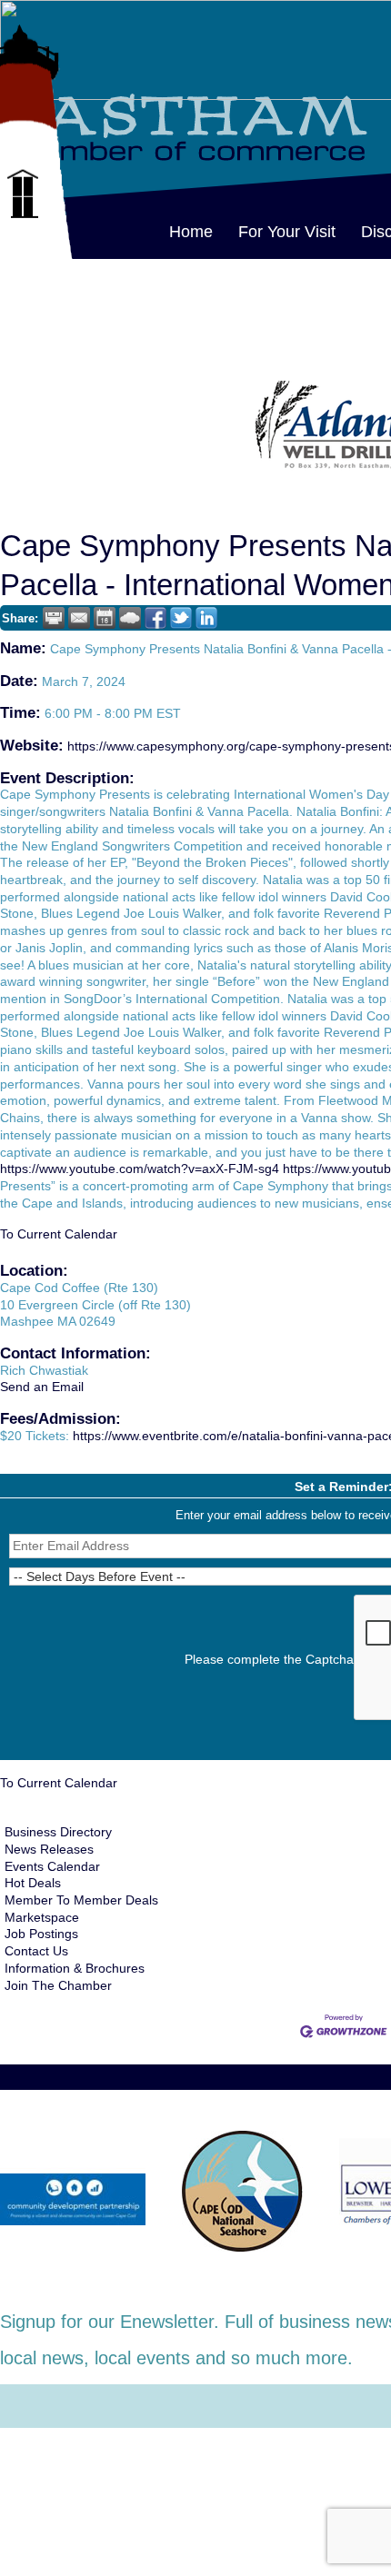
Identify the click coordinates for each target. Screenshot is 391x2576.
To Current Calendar (59, 1234)
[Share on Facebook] (155, 618)
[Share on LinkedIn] (206, 618)
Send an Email (42, 1387)
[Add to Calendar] (105, 618)
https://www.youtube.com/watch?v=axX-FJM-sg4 (140, 1169)
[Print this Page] (54, 618)
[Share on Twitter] (181, 618)
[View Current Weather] (130, 618)
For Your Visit (287, 232)
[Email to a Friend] (79, 618)
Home (191, 232)
